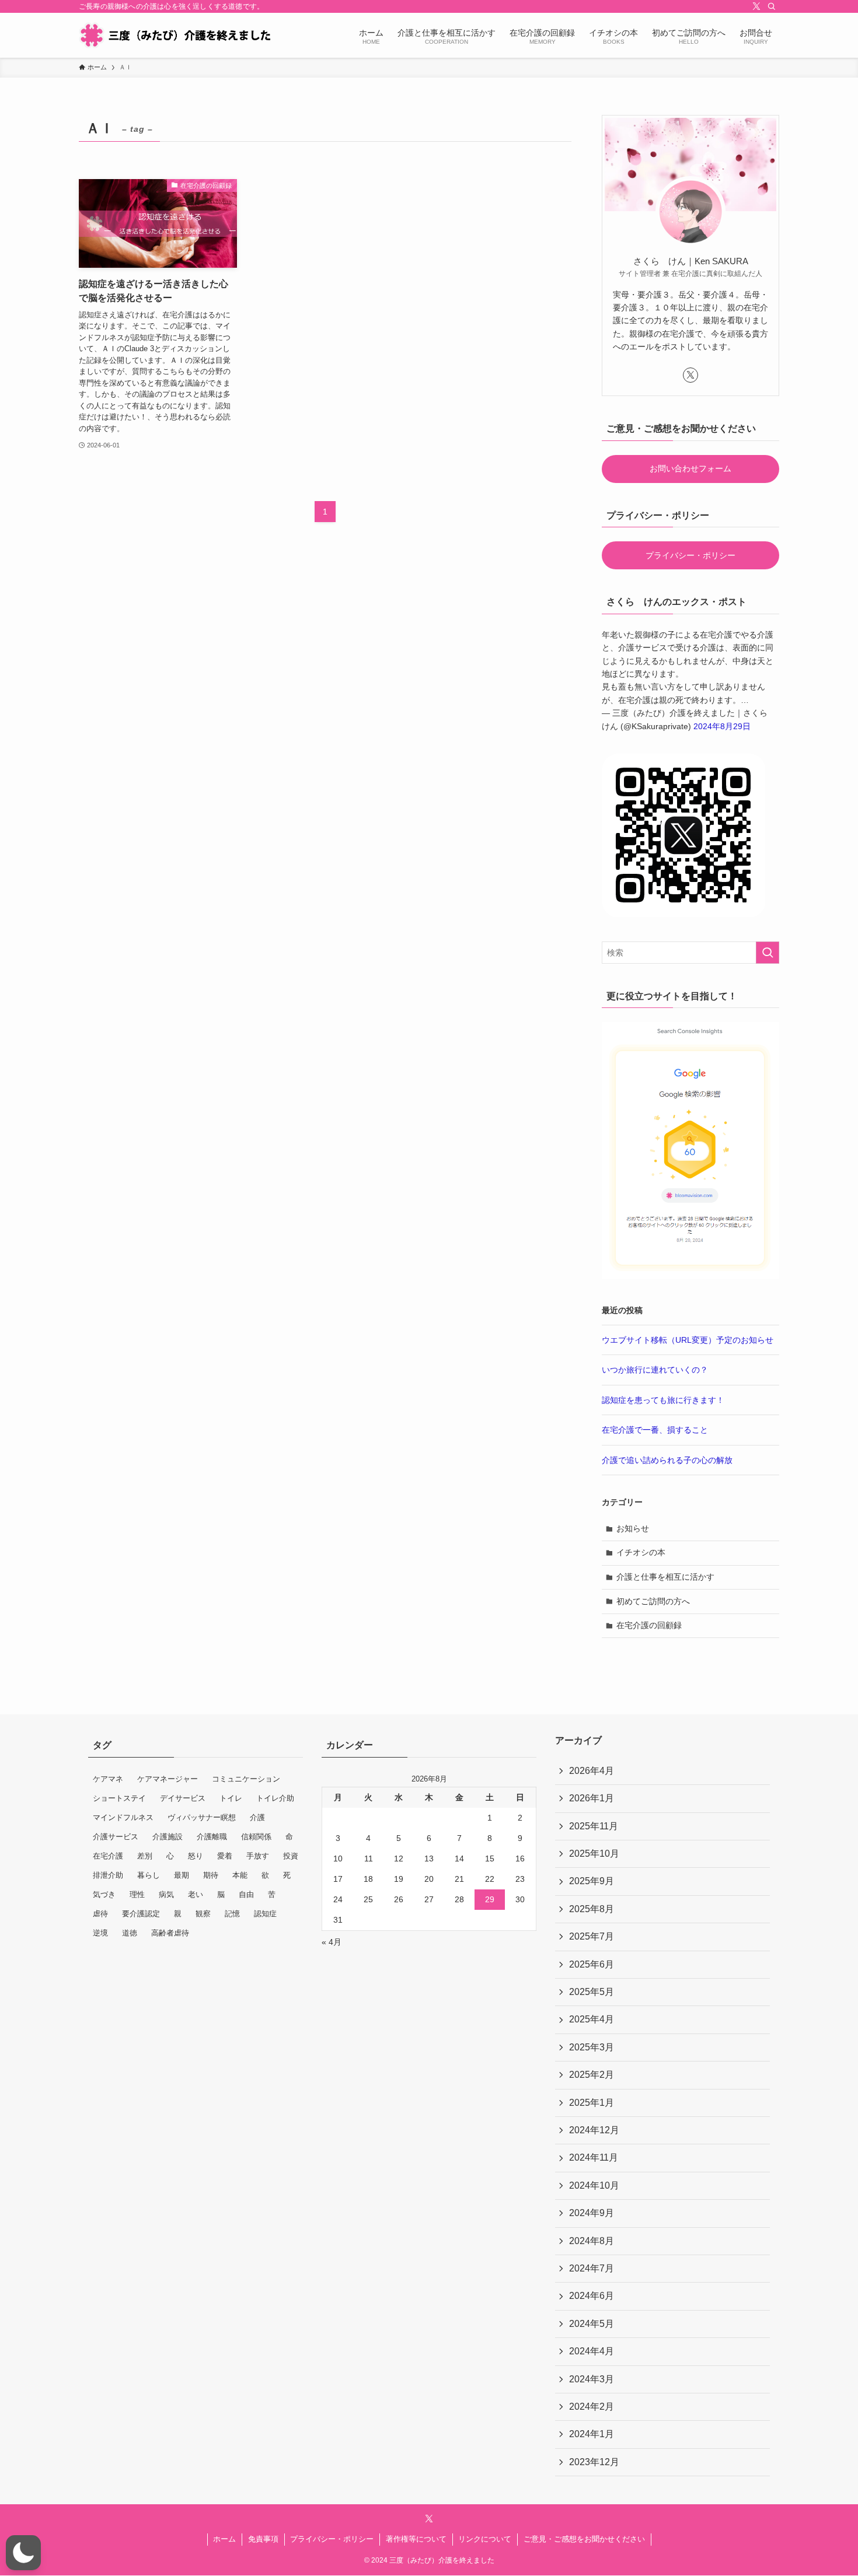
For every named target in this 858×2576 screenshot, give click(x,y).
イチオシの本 (641, 1552)
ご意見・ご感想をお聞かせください (584, 2539)
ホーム (224, 2539)
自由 (246, 1894)
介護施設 (168, 1837)
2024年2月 (592, 2407)
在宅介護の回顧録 (649, 1625)
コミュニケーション (246, 1779)
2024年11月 (594, 2157)
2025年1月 (592, 2103)
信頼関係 (256, 1837)
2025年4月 (592, 2019)
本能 (240, 1875)
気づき (104, 1894)
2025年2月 (592, 2075)
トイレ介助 (275, 1798)
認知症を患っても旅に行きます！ (663, 1400)
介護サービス (116, 1837)
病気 (166, 1894)
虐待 (100, 1914)
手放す (258, 1856)
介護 (257, 1817)
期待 (211, 1875)
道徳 (130, 1933)
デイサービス (183, 1798)
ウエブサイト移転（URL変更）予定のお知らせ (688, 1340)
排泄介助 (108, 1875)
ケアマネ (108, 1779)
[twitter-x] (756, 6)
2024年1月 (592, 2434)
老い (196, 1894)
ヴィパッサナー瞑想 (202, 1817)
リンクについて (485, 2539)
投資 (291, 1856)
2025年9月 (592, 1881)
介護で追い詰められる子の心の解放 (667, 1460)
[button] (23, 2553)
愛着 (225, 1856)
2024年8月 (592, 2241)
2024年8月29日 (722, 726)
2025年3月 (592, 2047)
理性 (137, 1894)
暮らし (149, 1875)
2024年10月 (594, 2185)
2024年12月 (594, 2130)
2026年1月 (592, 1798)
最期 (182, 1875)
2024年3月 (592, 2379)
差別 (145, 1856)
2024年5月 (592, 2324)
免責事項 (263, 2539)
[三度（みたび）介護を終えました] (175, 35)
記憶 (232, 1914)
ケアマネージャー (168, 1779)
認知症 (265, 1914)
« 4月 (332, 1942)
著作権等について (416, 2539)
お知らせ (633, 1528)
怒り (196, 1856)
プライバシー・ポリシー (690, 555)
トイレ (231, 1798)
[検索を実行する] (768, 953)
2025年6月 (592, 1964)
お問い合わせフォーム (690, 468)
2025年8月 (592, 1909)
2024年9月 (592, 2213)
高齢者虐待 (170, 1933)
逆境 (100, 1933)
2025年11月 (594, 1826)
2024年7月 (592, 2268)
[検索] (772, 6)
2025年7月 (592, 1936)
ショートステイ (119, 1798)
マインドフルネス (123, 1817)
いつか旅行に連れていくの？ (655, 1370)
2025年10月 (594, 1854)
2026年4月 (592, 1771)
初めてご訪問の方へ (653, 1601)
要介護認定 (141, 1914)
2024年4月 (592, 2351)
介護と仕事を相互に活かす (665, 1577)
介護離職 (212, 1837)
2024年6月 (592, 2296)
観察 (203, 1914)
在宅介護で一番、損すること (655, 1430)
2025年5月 (592, 1992)
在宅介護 (108, 1856)
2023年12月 (594, 2462)
